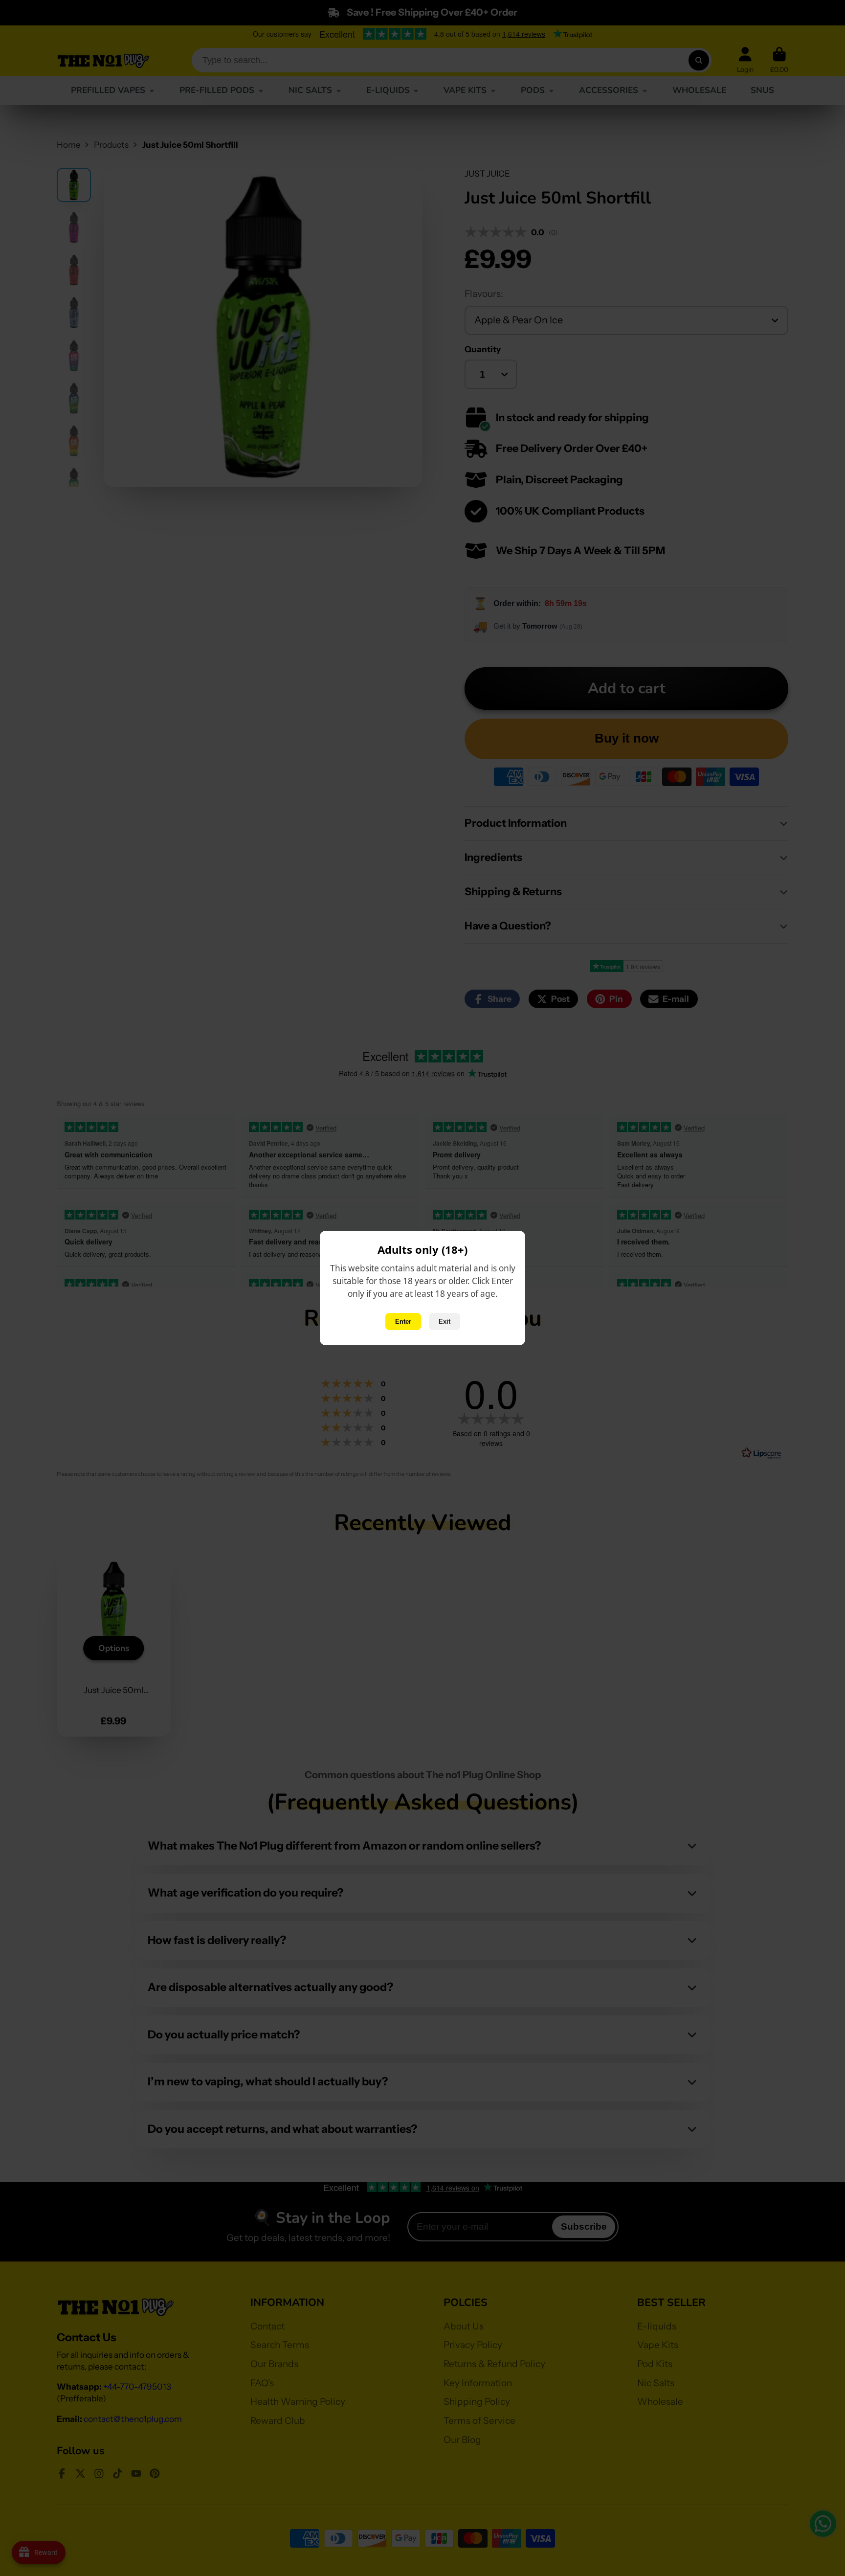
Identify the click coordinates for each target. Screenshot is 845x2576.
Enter (403, 1322)
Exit (445, 1322)
